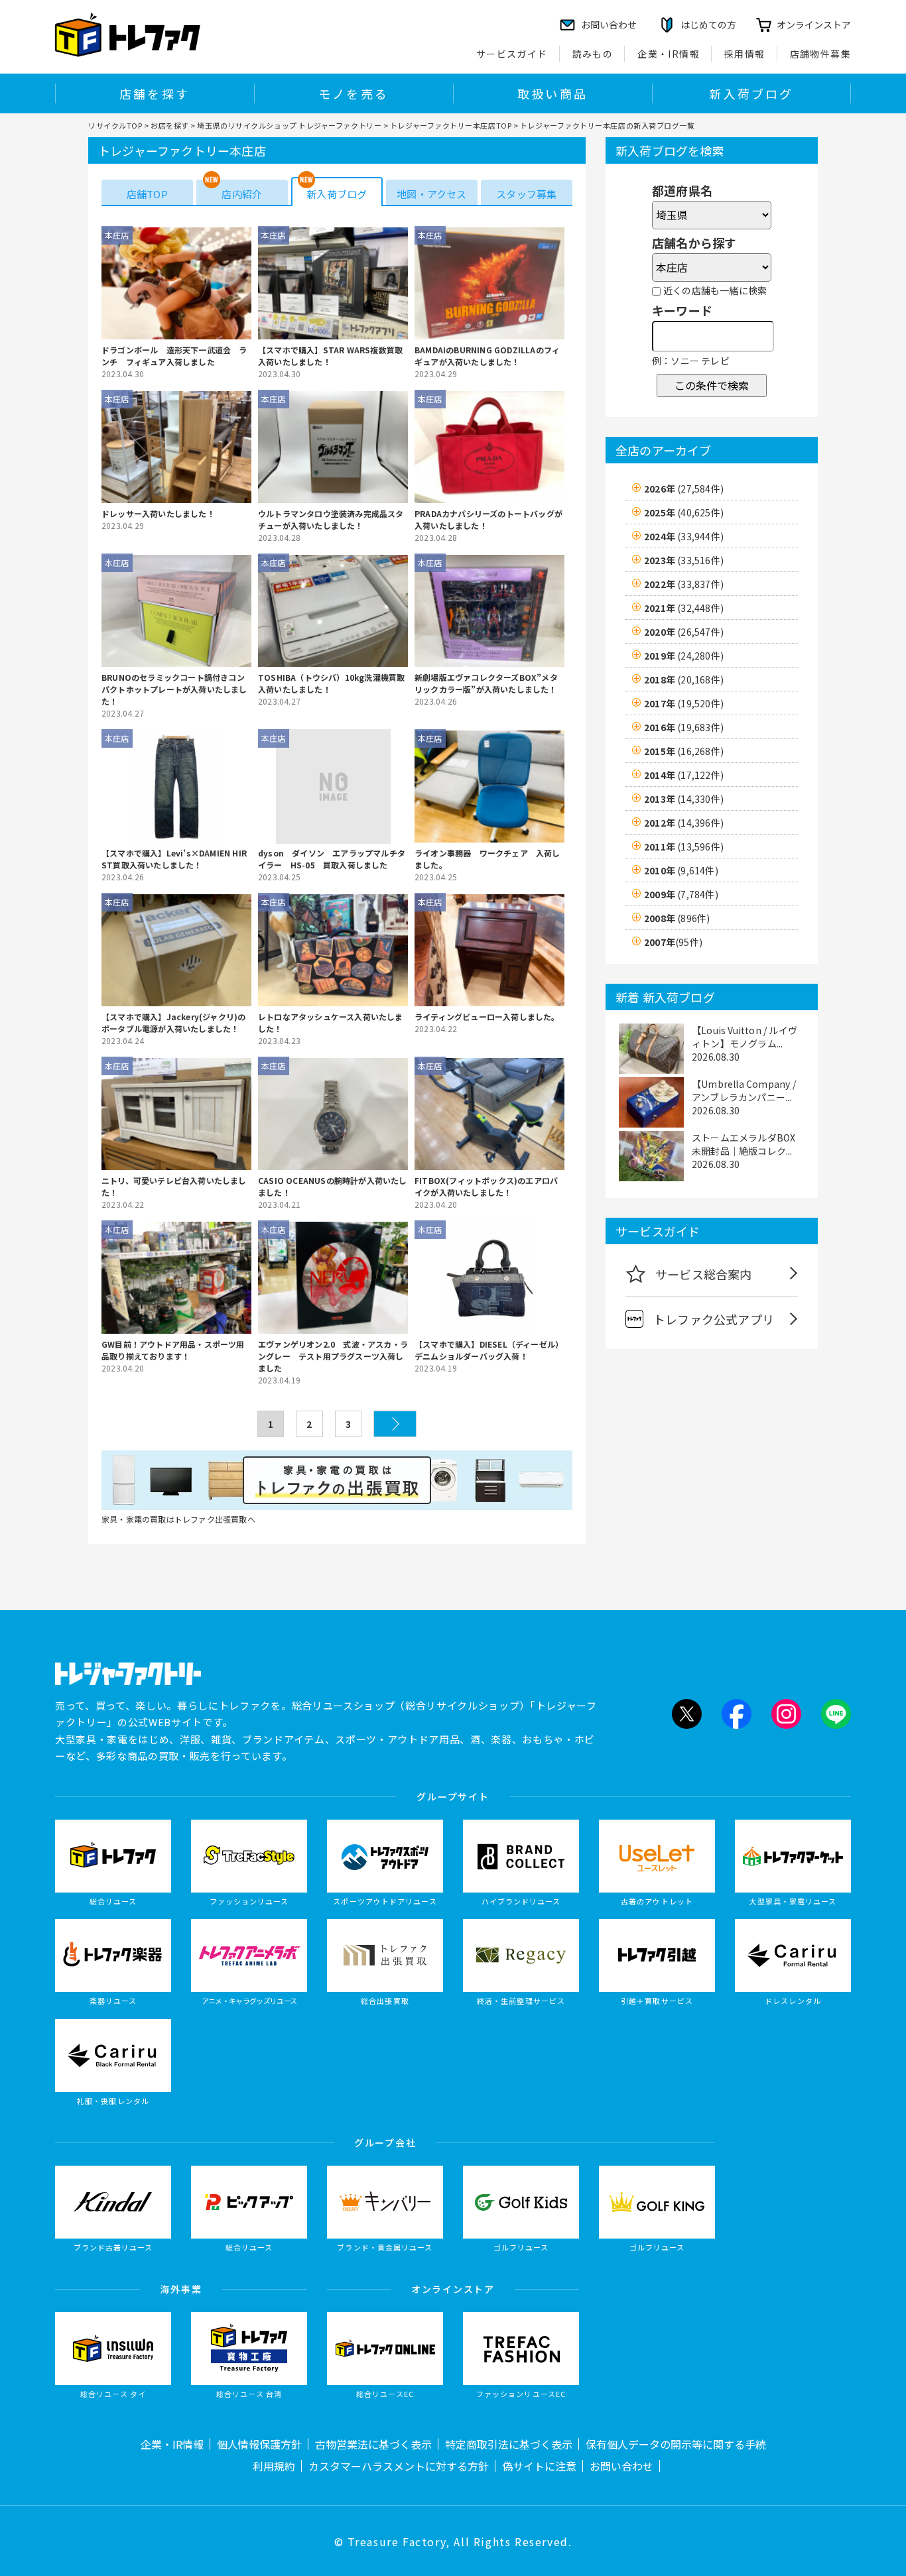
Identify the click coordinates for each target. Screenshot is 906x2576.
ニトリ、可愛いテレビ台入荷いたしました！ (174, 1186)
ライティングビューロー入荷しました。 (487, 1017)
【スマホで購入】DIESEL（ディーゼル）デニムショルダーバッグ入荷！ (489, 1350)
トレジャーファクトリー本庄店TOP (451, 125)
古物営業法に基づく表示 (373, 2444)
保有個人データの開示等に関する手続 (676, 2444)
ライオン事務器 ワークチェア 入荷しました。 (487, 859)
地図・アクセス (431, 194)
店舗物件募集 (820, 54)
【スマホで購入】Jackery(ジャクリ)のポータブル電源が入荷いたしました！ (173, 1023)
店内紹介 (242, 194)
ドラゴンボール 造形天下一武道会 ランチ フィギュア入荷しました (174, 356)
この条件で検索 (712, 385)
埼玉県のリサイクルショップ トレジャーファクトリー (289, 125)
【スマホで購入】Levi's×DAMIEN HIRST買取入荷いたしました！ (174, 859)
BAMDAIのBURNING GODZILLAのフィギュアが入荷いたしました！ (487, 356)
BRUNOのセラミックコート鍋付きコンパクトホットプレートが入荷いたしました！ (174, 689)
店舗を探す (155, 93)
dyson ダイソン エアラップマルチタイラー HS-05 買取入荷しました (332, 859)
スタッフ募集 (526, 194)
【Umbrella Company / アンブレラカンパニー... (744, 1090)
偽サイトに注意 (539, 2466)
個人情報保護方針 (259, 2444)
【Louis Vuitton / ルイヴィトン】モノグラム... (744, 1037)
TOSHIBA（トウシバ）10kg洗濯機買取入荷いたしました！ (331, 683)
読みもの (593, 54)
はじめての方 (708, 25)
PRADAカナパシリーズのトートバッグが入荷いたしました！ (488, 519)
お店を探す (170, 125)
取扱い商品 (552, 93)
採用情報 (745, 54)
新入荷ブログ (751, 93)
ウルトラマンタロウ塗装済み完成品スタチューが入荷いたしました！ (331, 519)
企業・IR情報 (669, 54)
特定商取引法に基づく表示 (509, 2444)
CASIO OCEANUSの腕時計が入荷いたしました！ (333, 1186)
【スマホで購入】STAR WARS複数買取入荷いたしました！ (330, 356)
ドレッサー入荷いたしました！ (158, 513)
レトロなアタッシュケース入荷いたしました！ (331, 1023)
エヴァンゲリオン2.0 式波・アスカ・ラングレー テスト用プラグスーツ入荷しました (333, 1356)
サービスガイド (512, 54)
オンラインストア (814, 25)
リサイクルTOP (115, 125)
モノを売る (354, 93)
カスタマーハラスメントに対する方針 (399, 2466)
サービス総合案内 (704, 1274)
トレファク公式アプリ (714, 1319)
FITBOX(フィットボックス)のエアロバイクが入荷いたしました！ (486, 1186)
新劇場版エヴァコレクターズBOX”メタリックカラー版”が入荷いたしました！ (486, 683)
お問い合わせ (621, 2466)
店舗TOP (147, 194)
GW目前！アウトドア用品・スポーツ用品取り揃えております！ (173, 1350)
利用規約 (274, 2466)
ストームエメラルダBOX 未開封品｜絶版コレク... (744, 1144)
